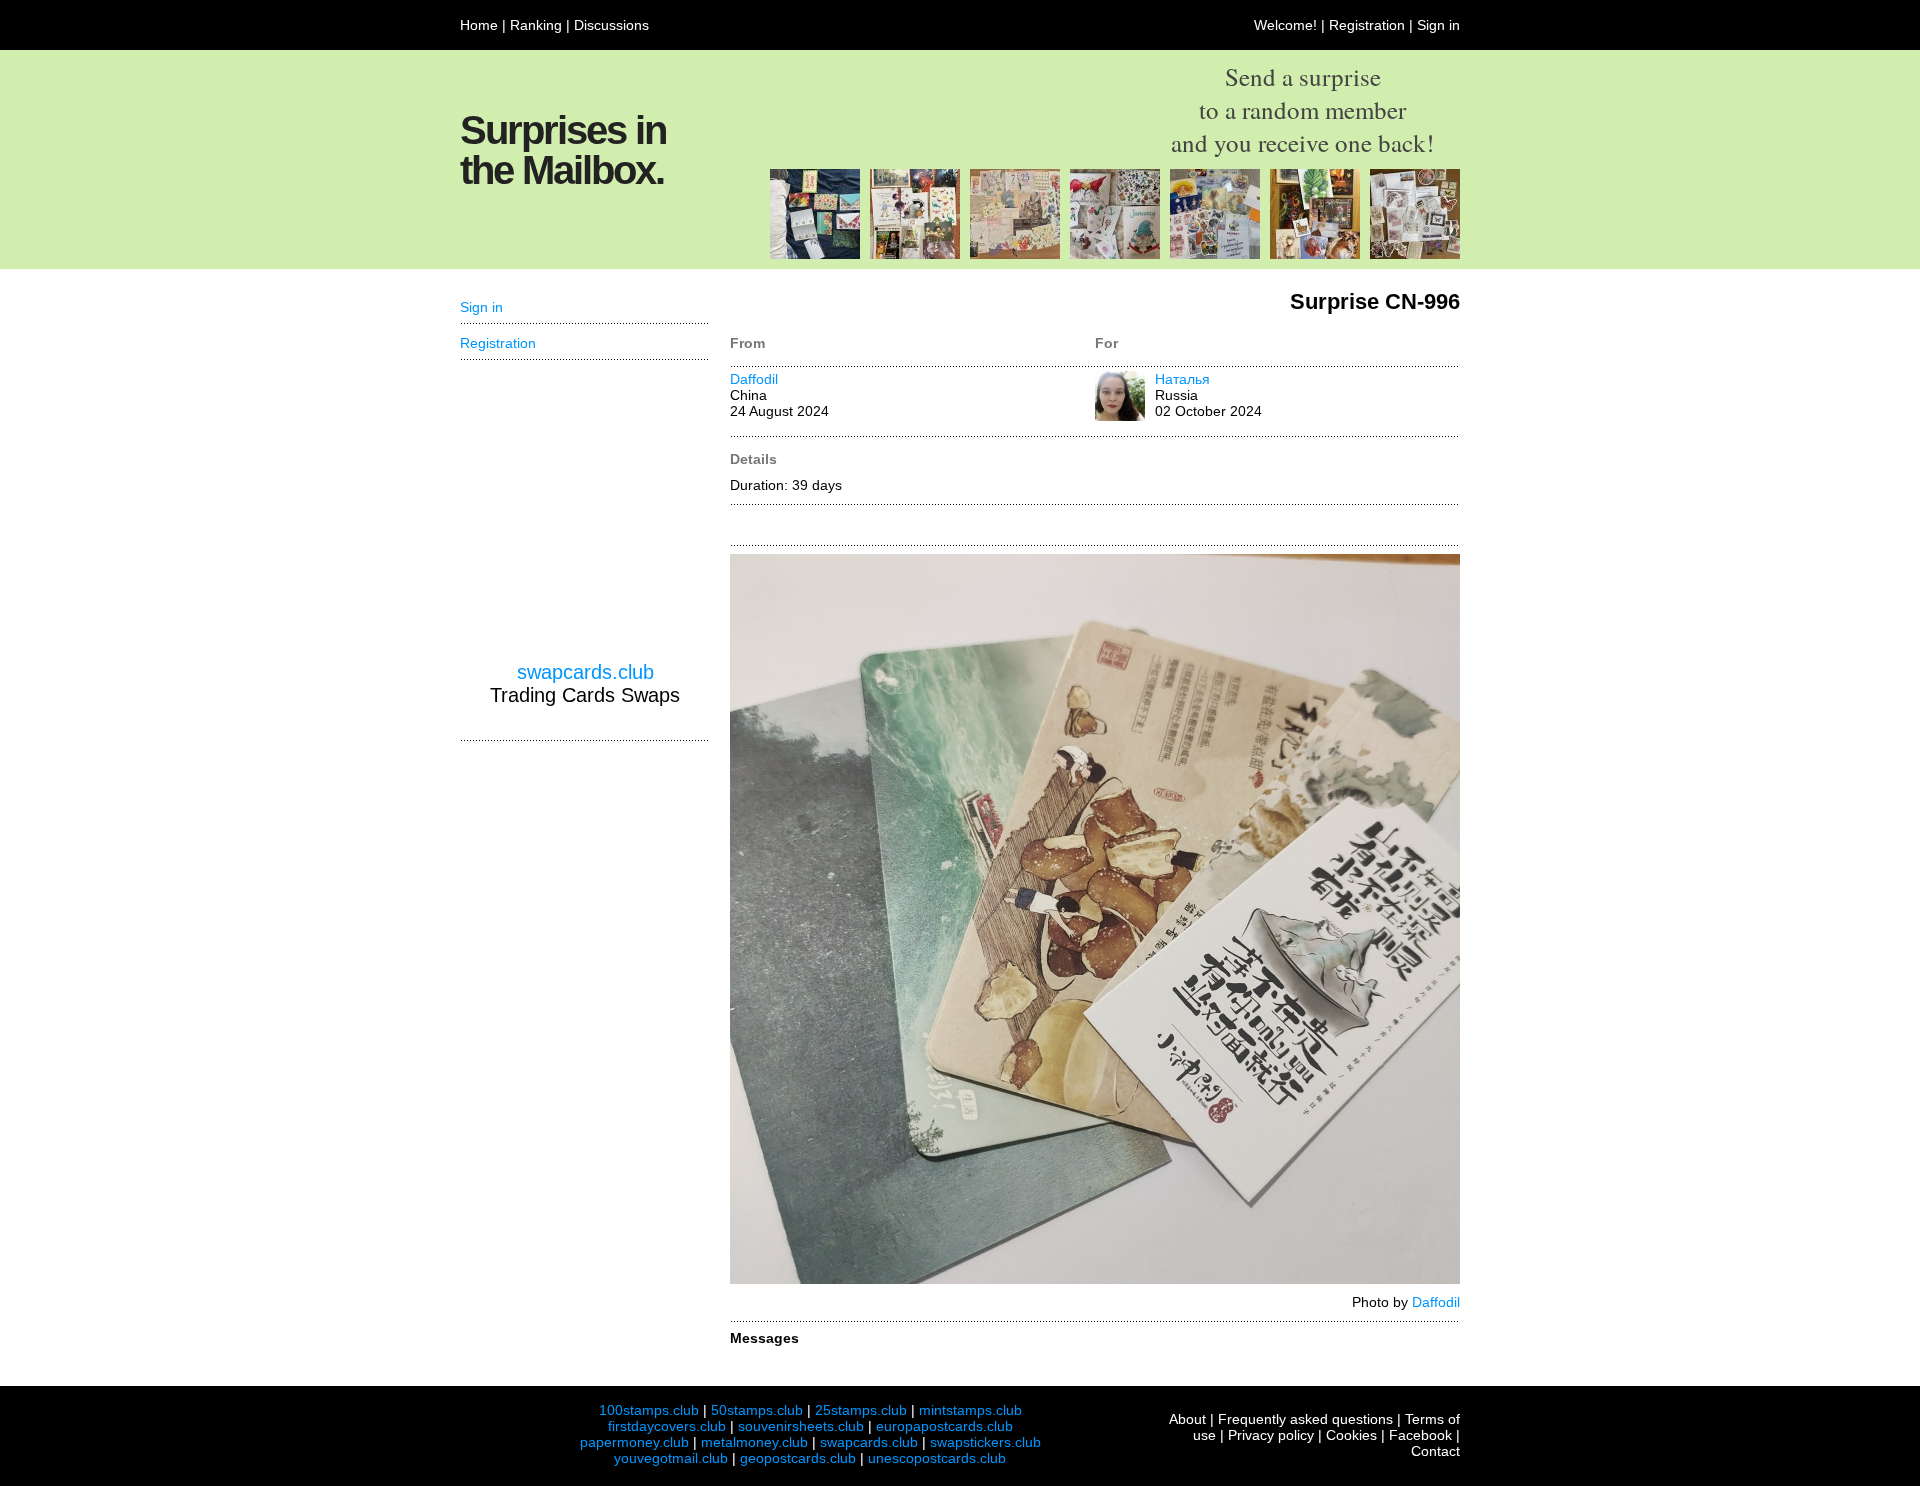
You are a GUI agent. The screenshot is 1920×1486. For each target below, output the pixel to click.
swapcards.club (585, 672)
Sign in (1438, 25)
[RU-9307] (915, 254)
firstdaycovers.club (667, 1426)
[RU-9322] (1215, 254)
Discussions (611, 25)
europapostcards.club (944, 1426)
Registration (1367, 25)
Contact (1435, 1451)
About (1187, 1419)
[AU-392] (1415, 254)
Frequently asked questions (1305, 1419)
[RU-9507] (1015, 254)
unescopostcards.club (937, 1458)
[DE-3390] (1115, 254)
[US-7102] (815, 254)
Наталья (1182, 379)
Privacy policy (1271, 1435)
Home (479, 25)
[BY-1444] (1315, 254)
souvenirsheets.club (801, 1426)
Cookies (1351, 1435)
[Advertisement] (585, 511)
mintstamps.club (970, 1410)
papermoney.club (634, 1442)
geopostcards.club (798, 1458)
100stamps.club (649, 1410)
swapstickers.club (985, 1442)
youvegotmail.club (671, 1458)
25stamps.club (861, 1410)
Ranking (536, 25)
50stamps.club (757, 1410)
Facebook (1420, 1435)
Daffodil (754, 379)
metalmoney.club (754, 1442)
